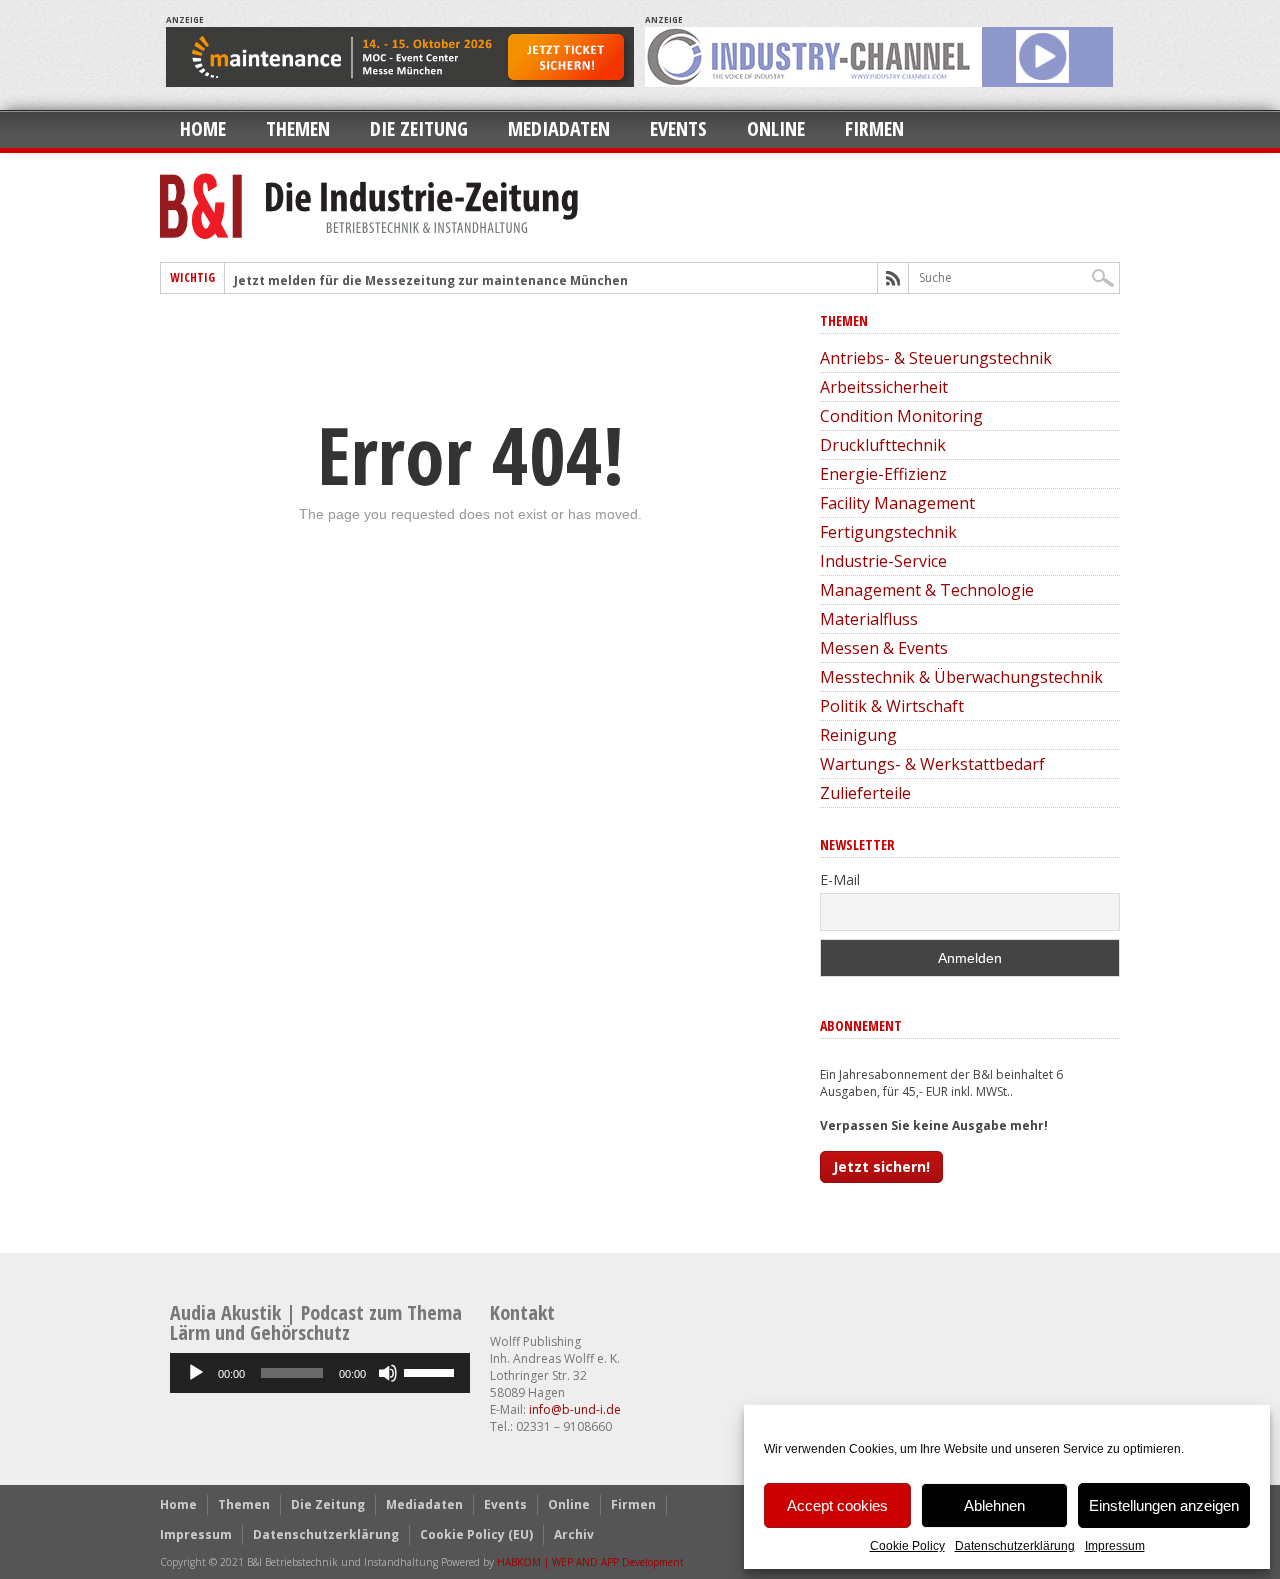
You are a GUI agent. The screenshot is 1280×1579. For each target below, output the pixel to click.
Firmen (874, 128)
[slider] (432, 1371)
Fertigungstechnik (888, 532)
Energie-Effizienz (883, 474)
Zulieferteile (865, 793)
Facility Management (897, 503)
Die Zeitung (419, 128)
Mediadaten (559, 128)
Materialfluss (869, 619)
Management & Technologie (927, 590)
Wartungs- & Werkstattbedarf (932, 764)
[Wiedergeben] (196, 1373)
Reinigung (858, 735)
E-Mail (840, 879)
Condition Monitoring (901, 416)
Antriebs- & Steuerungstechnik (936, 358)
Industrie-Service (883, 561)
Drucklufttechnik (883, 445)
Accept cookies (837, 1505)
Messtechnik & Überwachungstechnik (961, 677)
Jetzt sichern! (881, 1166)
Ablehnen (994, 1505)
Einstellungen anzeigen (1164, 1505)
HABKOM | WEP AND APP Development (590, 1562)
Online (776, 128)
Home (203, 128)
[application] (320, 1373)
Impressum (1115, 1546)
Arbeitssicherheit (884, 387)
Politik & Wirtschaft (892, 706)
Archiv (574, 1534)
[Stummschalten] (388, 1373)
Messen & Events (884, 648)
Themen (298, 128)
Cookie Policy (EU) (476, 1534)
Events (678, 128)
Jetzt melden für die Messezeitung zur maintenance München (431, 280)
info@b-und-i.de (575, 1409)
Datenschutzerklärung (1015, 1546)
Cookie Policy (907, 1546)
